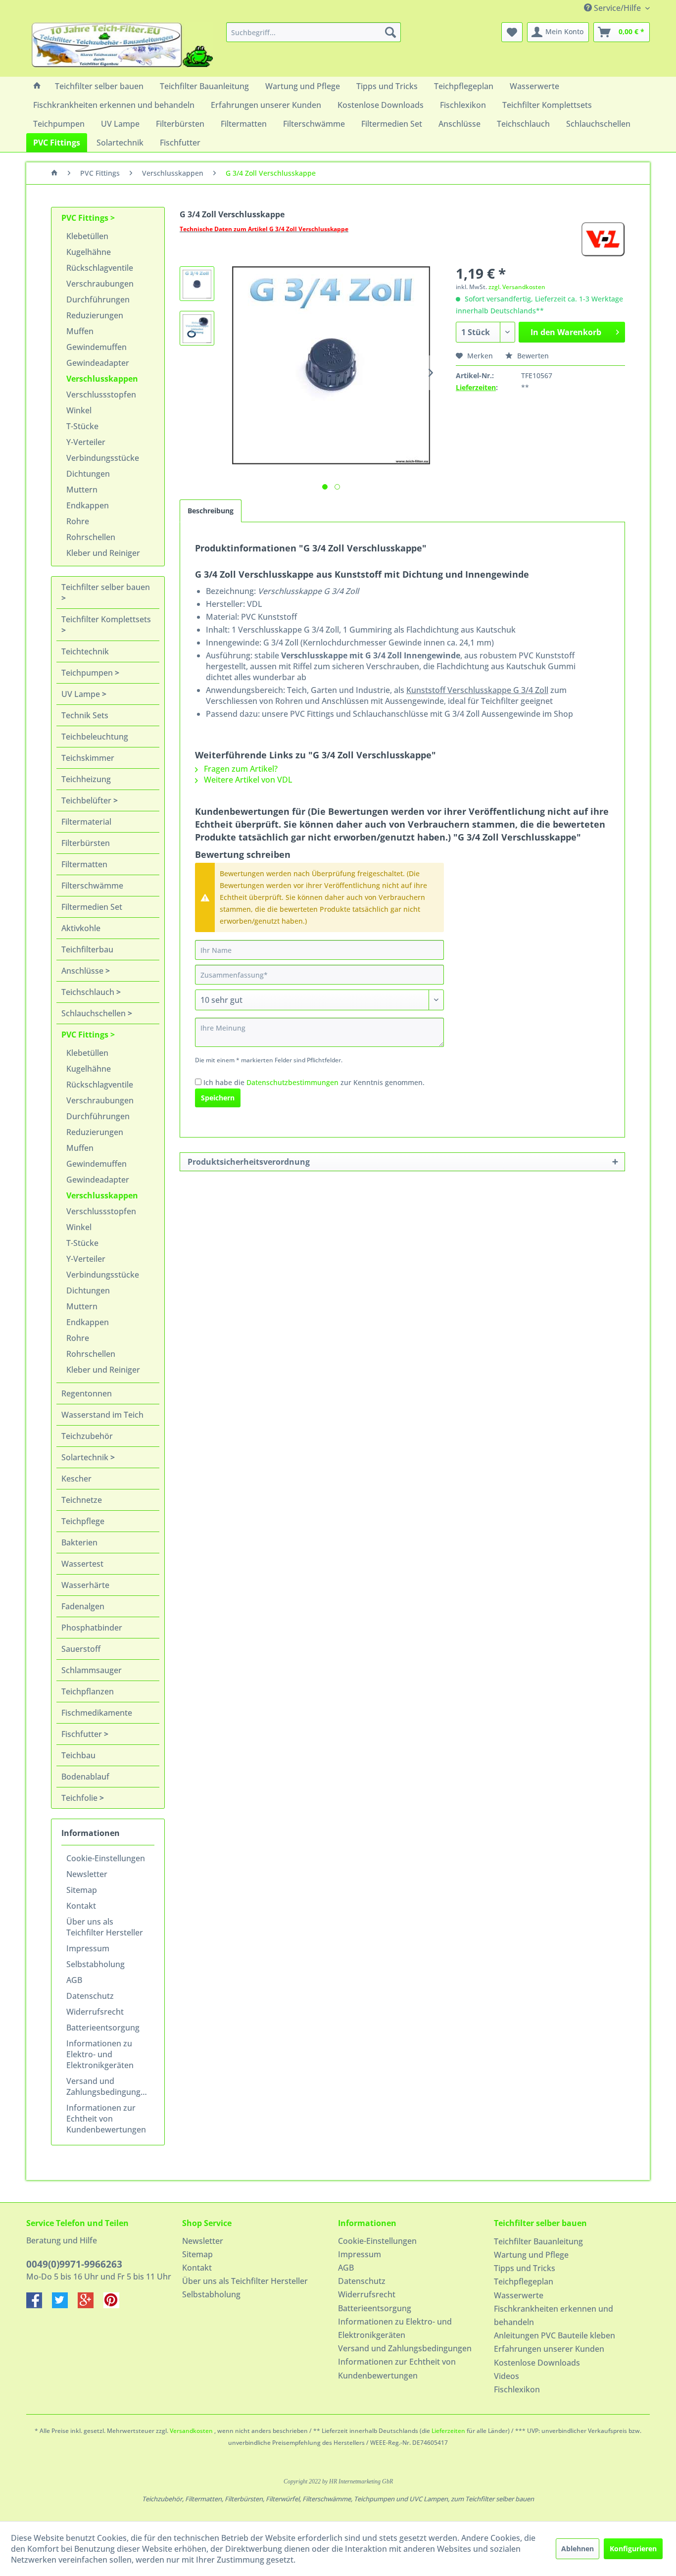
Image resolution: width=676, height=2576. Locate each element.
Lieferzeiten (476, 387)
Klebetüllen (87, 236)
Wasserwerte (519, 2295)
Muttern (82, 490)
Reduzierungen (95, 315)
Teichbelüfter (87, 800)
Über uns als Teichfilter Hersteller (105, 1927)
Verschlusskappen (102, 379)
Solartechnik (86, 1457)
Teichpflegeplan (524, 2281)
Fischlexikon (517, 2389)
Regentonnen (87, 1393)
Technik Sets (85, 715)
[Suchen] (390, 32)
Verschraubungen (100, 284)
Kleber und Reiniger (103, 553)
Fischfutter (83, 1734)
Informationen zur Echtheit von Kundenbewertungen (106, 2119)
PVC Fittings (86, 218)
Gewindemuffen (97, 347)
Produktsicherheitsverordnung (249, 1162)
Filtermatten (84, 864)
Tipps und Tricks (525, 2268)
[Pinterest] (115, 2305)
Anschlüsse (83, 971)
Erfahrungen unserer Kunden (549, 2349)
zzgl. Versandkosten (517, 287)
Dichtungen (88, 474)
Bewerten (532, 356)
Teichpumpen (88, 673)
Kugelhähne (89, 252)
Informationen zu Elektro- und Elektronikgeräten (100, 2054)
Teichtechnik (85, 651)
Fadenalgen (83, 1606)
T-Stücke (82, 426)
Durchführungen (98, 299)
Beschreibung (211, 511)
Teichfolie (80, 1798)
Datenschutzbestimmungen (292, 1082)
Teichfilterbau (87, 949)
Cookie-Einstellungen (106, 1858)
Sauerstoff (81, 1649)
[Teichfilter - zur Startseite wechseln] (122, 47)
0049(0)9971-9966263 (74, 2264)
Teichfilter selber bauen (106, 587)
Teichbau (78, 1755)
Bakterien (79, 1542)
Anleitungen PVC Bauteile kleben (555, 2335)
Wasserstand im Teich (102, 1415)
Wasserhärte (85, 1585)
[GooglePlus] (91, 2305)
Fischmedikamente (97, 1713)
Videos (507, 2376)
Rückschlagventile (100, 268)
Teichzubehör (87, 1436)
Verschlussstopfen (101, 395)
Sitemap (82, 1890)
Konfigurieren (633, 2549)
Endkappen (88, 505)
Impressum (88, 1948)
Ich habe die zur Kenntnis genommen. (314, 1082)
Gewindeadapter (98, 363)
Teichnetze (82, 1500)
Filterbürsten (86, 843)
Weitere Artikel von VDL (247, 780)
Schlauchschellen (95, 1013)
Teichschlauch (89, 992)
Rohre (78, 521)
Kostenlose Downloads (537, 2363)
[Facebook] (39, 2305)
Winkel (79, 410)
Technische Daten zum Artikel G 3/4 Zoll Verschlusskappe (264, 229)
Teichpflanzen (88, 1691)
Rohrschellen (91, 537)
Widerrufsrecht (95, 2012)
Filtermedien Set (92, 907)
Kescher (76, 1479)
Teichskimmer (88, 758)
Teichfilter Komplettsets (106, 619)
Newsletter (87, 1874)
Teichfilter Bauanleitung (538, 2241)
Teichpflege (83, 1521)
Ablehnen (578, 2549)
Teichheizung (86, 779)
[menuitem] (314, 32)
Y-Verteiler (86, 442)
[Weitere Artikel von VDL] (603, 239)
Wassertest (82, 1564)
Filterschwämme (92, 886)
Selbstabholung (96, 1964)
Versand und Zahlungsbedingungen (108, 2086)
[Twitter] (65, 2305)
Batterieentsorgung (103, 2028)
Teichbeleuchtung (95, 737)
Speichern (218, 1098)
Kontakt (81, 1906)
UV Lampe (82, 694)
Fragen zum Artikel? (240, 769)
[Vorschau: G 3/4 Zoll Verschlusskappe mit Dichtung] (197, 284)
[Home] (37, 86)
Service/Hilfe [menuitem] (617, 8)
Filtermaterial (86, 822)
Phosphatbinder (92, 1628)
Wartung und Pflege (531, 2255)
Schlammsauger (92, 1670)
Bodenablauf (85, 1777)
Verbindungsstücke (103, 458)
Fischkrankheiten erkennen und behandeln (554, 2315)
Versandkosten (191, 2431)
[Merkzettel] (512, 32)
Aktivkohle (81, 928)
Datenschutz (90, 1996)
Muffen (80, 331)
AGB (74, 1980)
